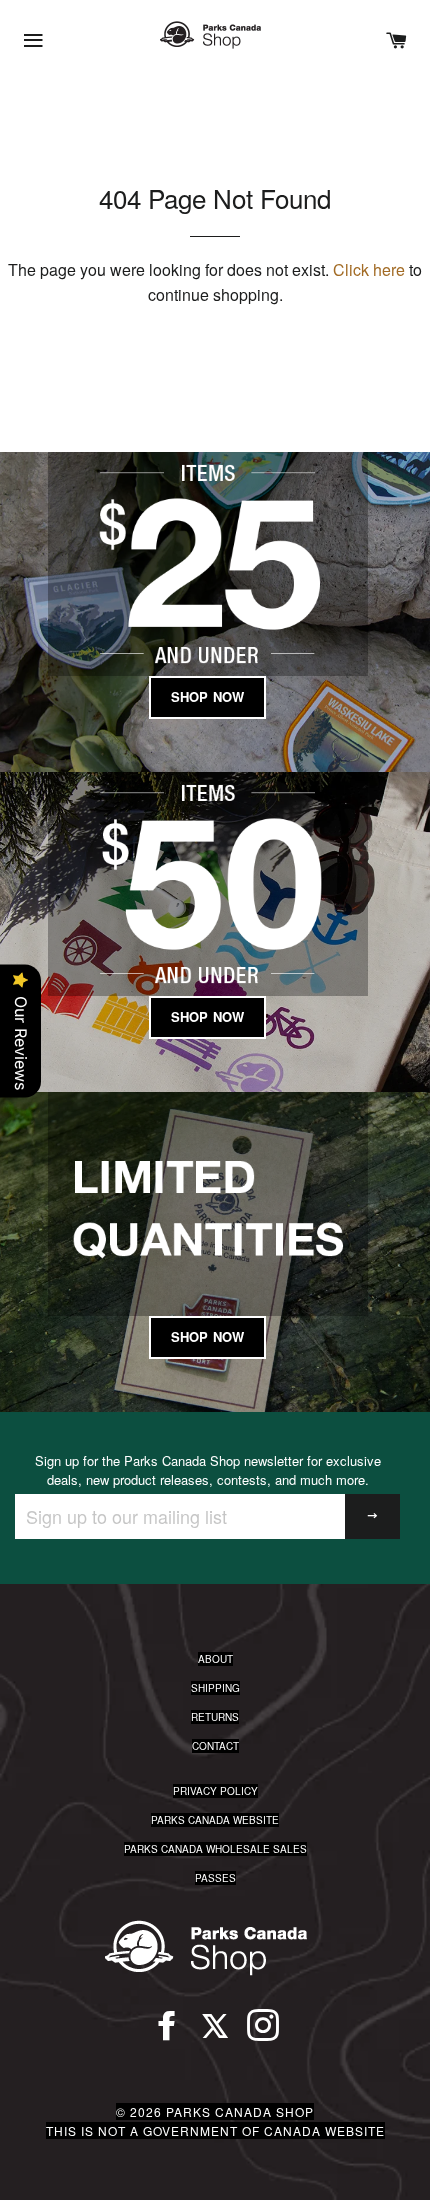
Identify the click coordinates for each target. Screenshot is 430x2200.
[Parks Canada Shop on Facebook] (167, 2034)
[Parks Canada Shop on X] (215, 2034)
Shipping (215, 1688)
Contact (215, 1746)
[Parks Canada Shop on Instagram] (263, 2034)
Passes (215, 1878)
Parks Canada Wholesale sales (215, 1849)
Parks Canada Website (215, 1820)
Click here (369, 269)
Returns (215, 1717)
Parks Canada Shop (240, 2111)
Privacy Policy (215, 1791)
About (215, 1659)
